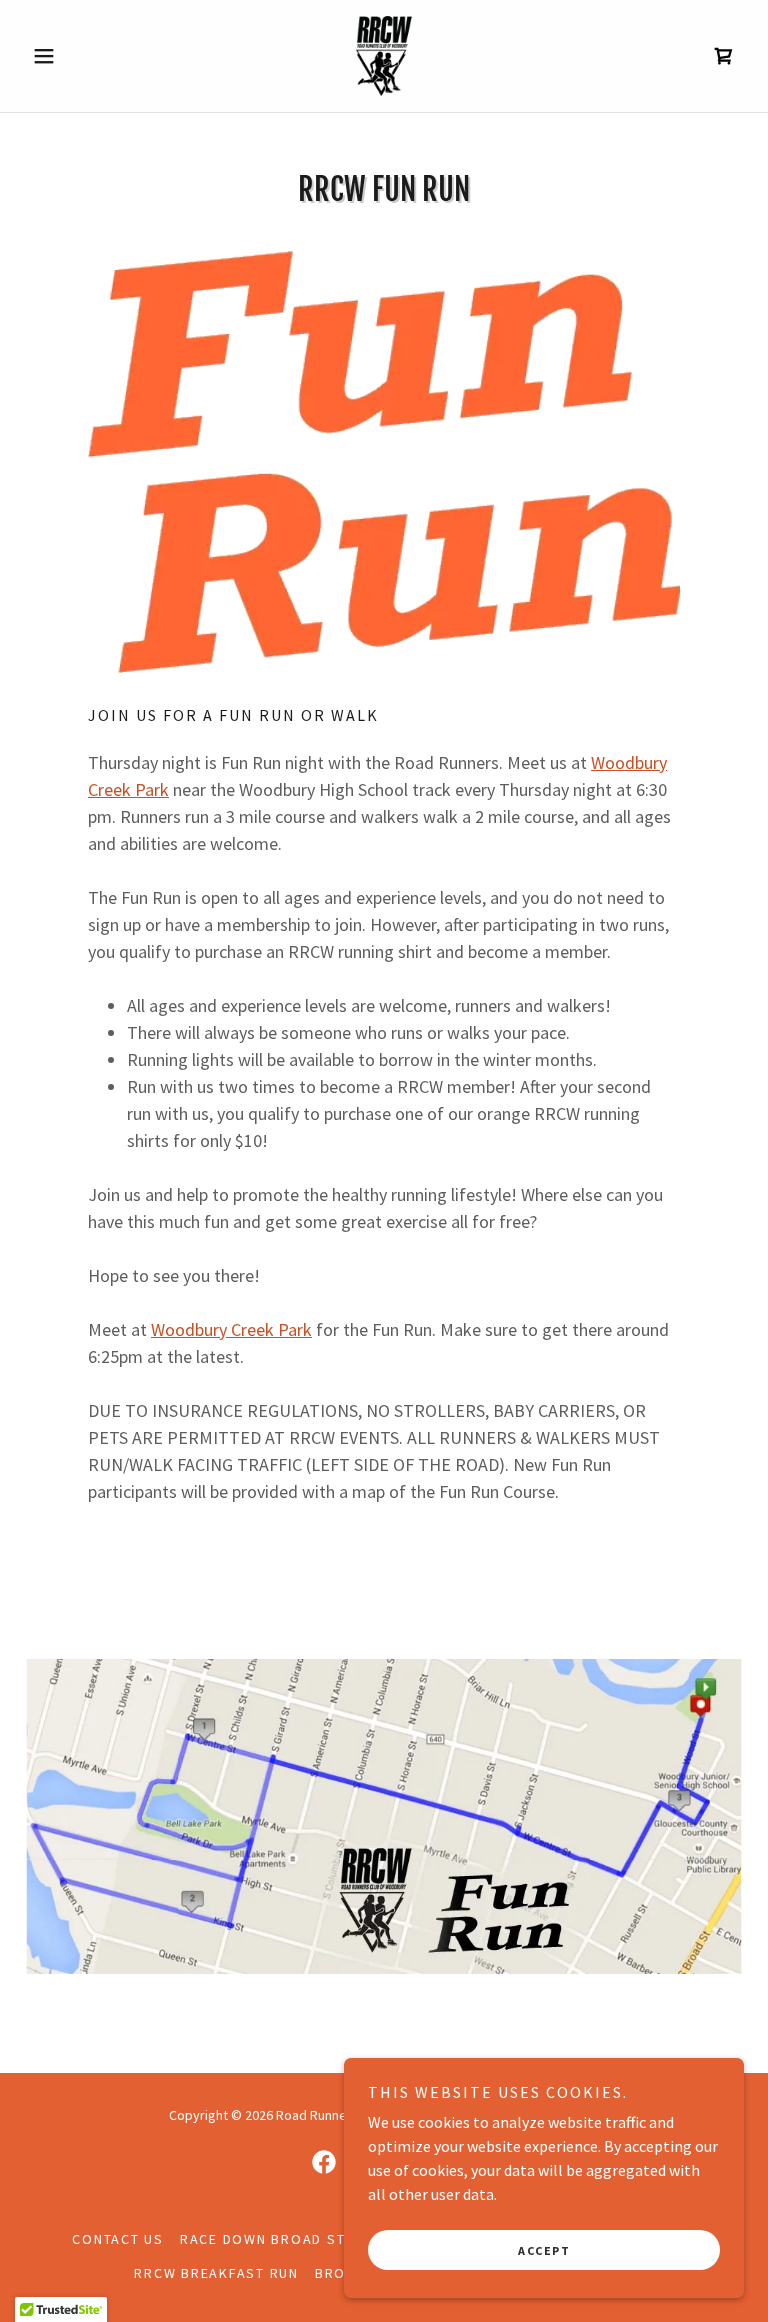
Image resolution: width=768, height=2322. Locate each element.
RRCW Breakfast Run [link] (216, 2273)
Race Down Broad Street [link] (281, 2239)
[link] (384, 56)
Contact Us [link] (118, 2239)
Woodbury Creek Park (231, 1329)
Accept (544, 2250)
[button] (78, 56)
